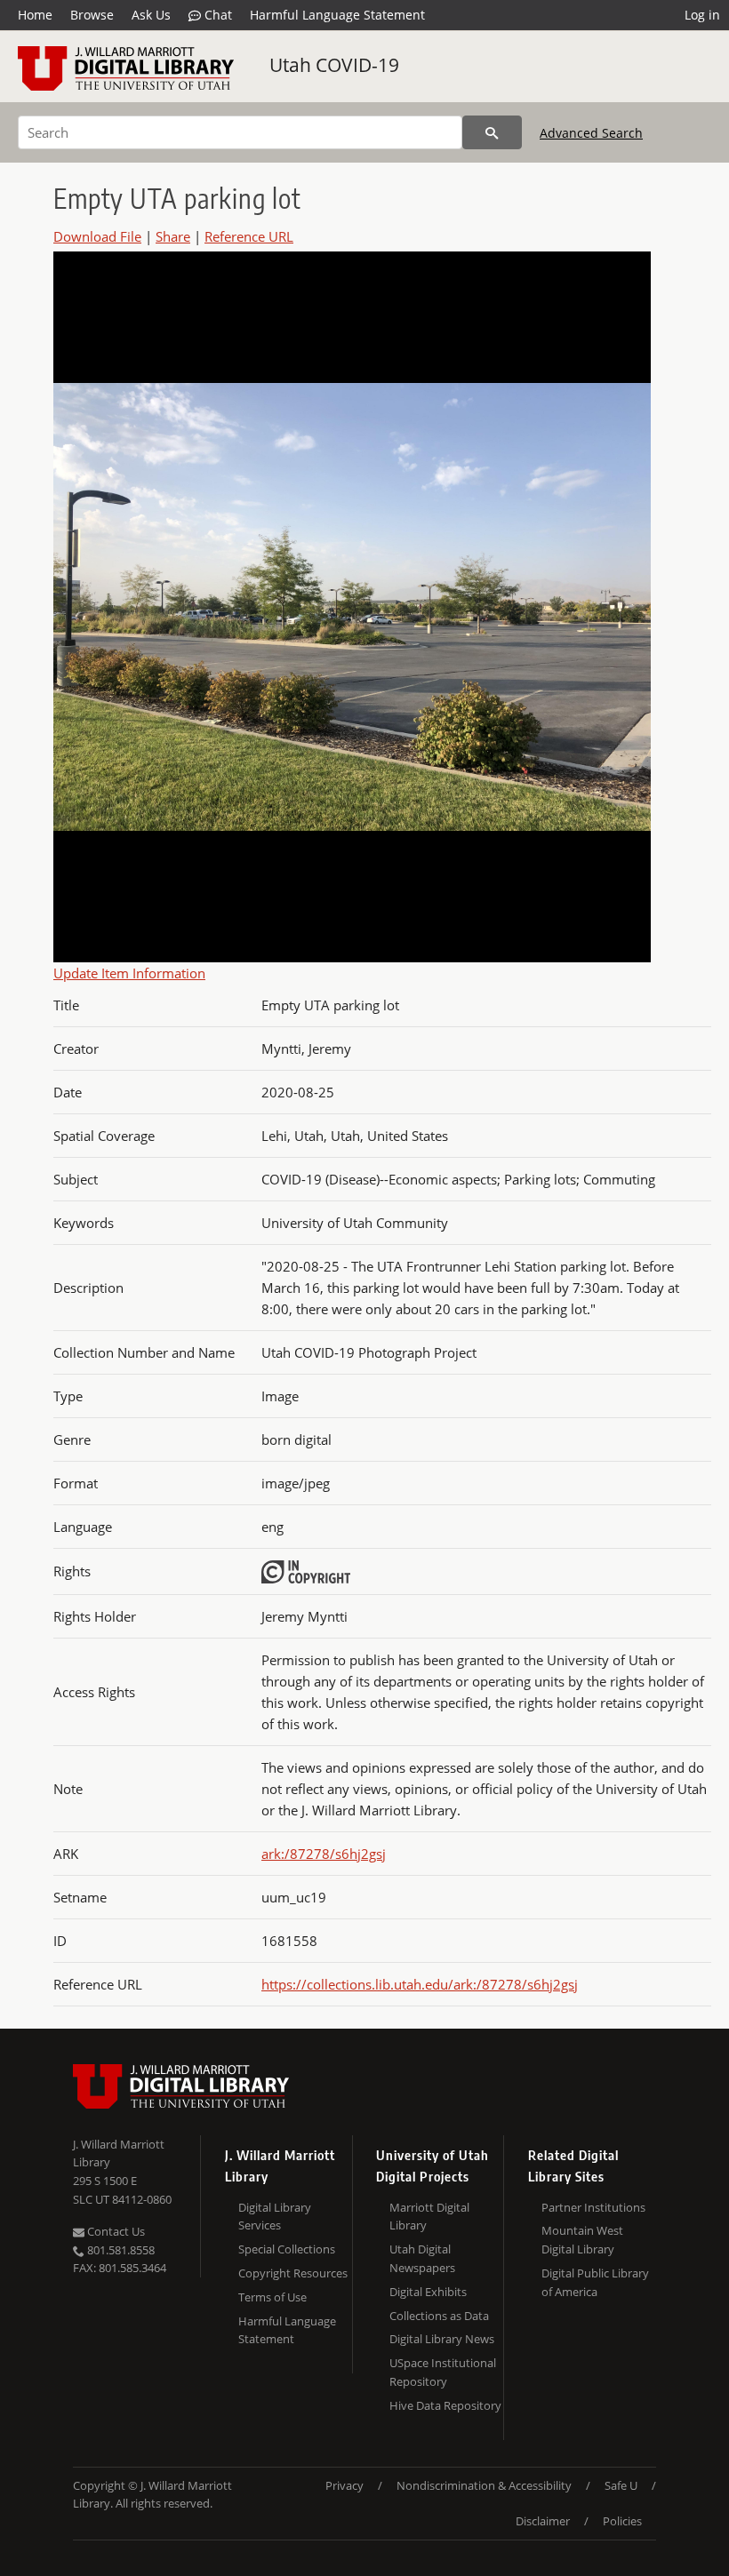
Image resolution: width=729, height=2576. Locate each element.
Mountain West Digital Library (582, 2240)
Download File (97, 236)
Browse (92, 15)
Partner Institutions (593, 2207)
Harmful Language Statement (337, 15)
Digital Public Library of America (595, 2282)
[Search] (492, 132)
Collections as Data (439, 2316)
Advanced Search (591, 133)
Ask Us (151, 15)
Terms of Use (272, 2297)
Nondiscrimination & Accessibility (484, 2485)
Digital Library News (442, 2339)
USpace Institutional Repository (443, 2372)
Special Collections (287, 2249)
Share (173, 236)
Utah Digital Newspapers (422, 2258)
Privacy (344, 2485)
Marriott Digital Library (429, 2217)
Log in (702, 15)
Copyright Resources (293, 2273)
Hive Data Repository (445, 2405)
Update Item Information (129, 973)
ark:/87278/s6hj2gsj (324, 1854)
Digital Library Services (275, 2217)
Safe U (621, 2485)
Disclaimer (543, 2521)
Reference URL (249, 236)
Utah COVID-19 (334, 65)
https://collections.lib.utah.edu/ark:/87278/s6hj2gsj (420, 1984)
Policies (622, 2521)
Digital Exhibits (428, 2292)
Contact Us (115, 2231)
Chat (216, 15)
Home (35, 15)
